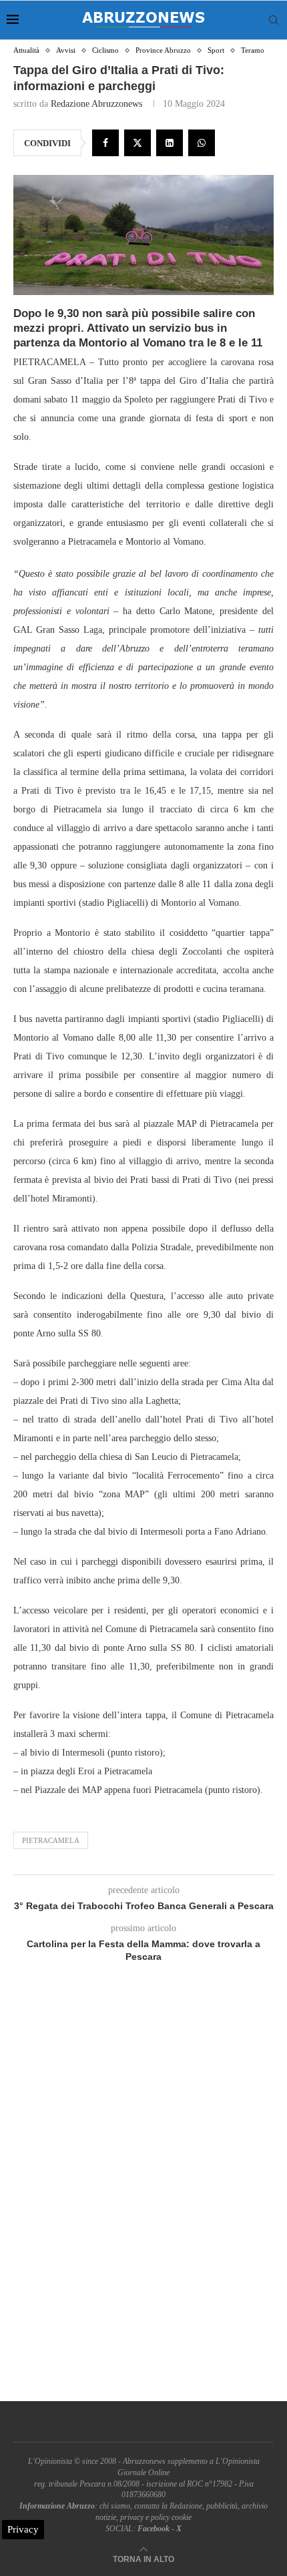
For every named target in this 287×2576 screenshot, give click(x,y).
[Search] (274, 20)
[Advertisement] (143, 2198)
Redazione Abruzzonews (96, 104)
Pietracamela (51, 1840)
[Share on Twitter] (137, 143)
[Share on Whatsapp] (202, 143)
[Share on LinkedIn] (170, 143)
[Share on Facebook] (105, 143)
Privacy (23, 2529)
